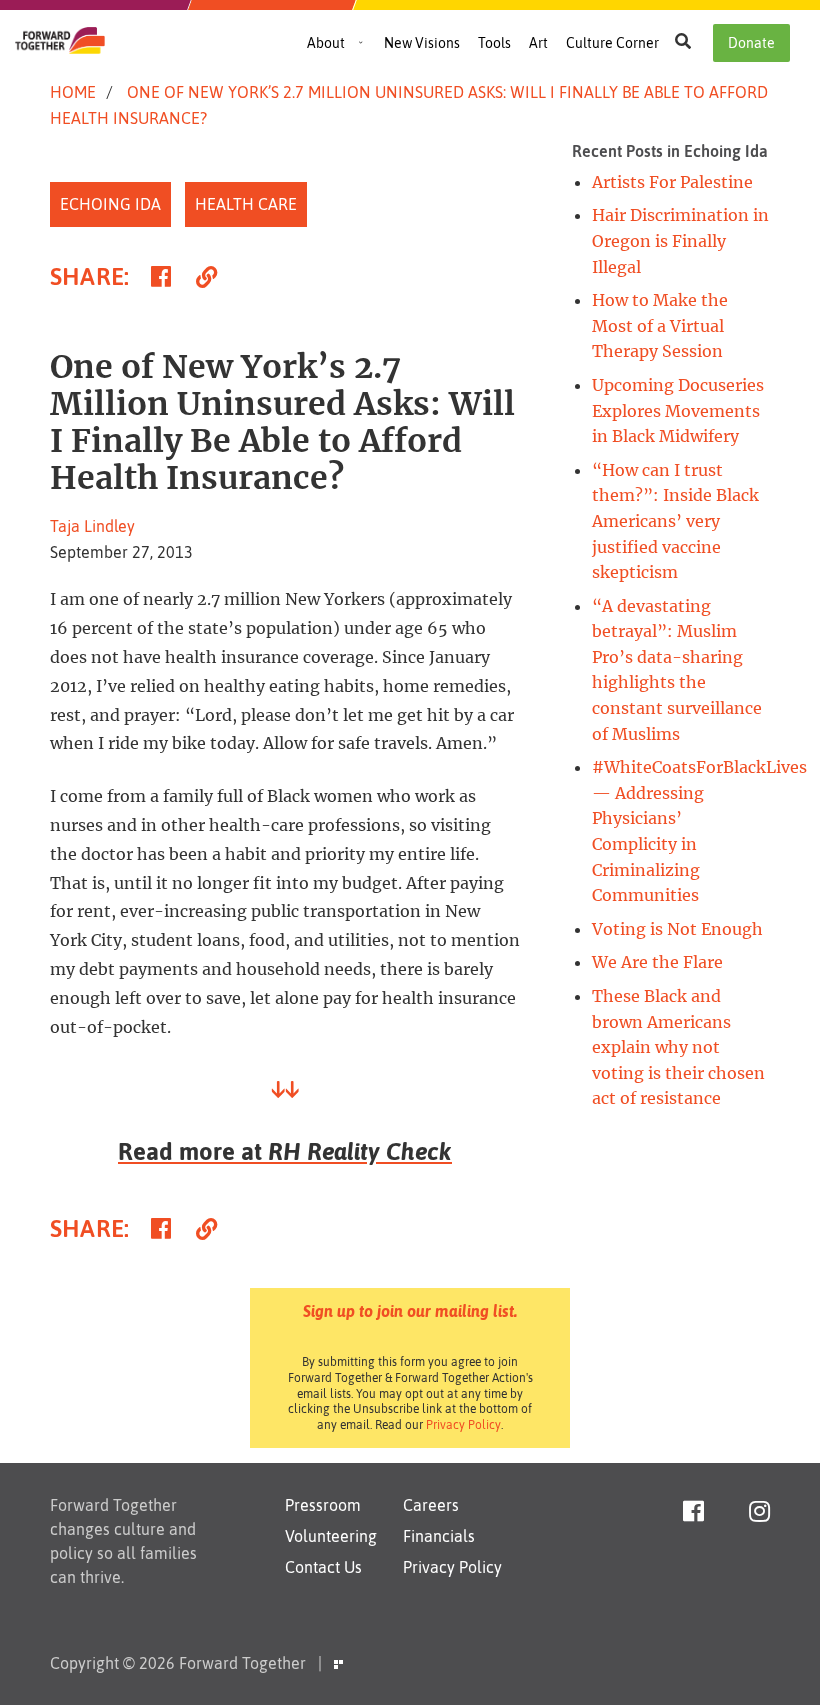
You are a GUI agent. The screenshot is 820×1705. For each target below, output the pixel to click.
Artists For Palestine (672, 182)
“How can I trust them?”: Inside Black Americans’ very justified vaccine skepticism (675, 521)
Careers (431, 1505)
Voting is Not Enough (677, 929)
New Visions (422, 43)
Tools (494, 43)
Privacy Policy (463, 1425)
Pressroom (323, 1505)
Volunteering (331, 1536)
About (326, 43)
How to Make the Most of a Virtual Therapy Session (660, 325)
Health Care (246, 204)
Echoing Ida (110, 204)
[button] (683, 41)
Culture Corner (612, 43)
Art (538, 43)
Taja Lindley (92, 526)
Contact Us (323, 1567)
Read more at (285, 1151)
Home (73, 92)
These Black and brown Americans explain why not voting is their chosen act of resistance (678, 1047)
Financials (439, 1536)
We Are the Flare (657, 962)
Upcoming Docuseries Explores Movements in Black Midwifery (678, 410)
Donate (751, 43)
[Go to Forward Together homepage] (60, 48)
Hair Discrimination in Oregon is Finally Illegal (680, 240)
